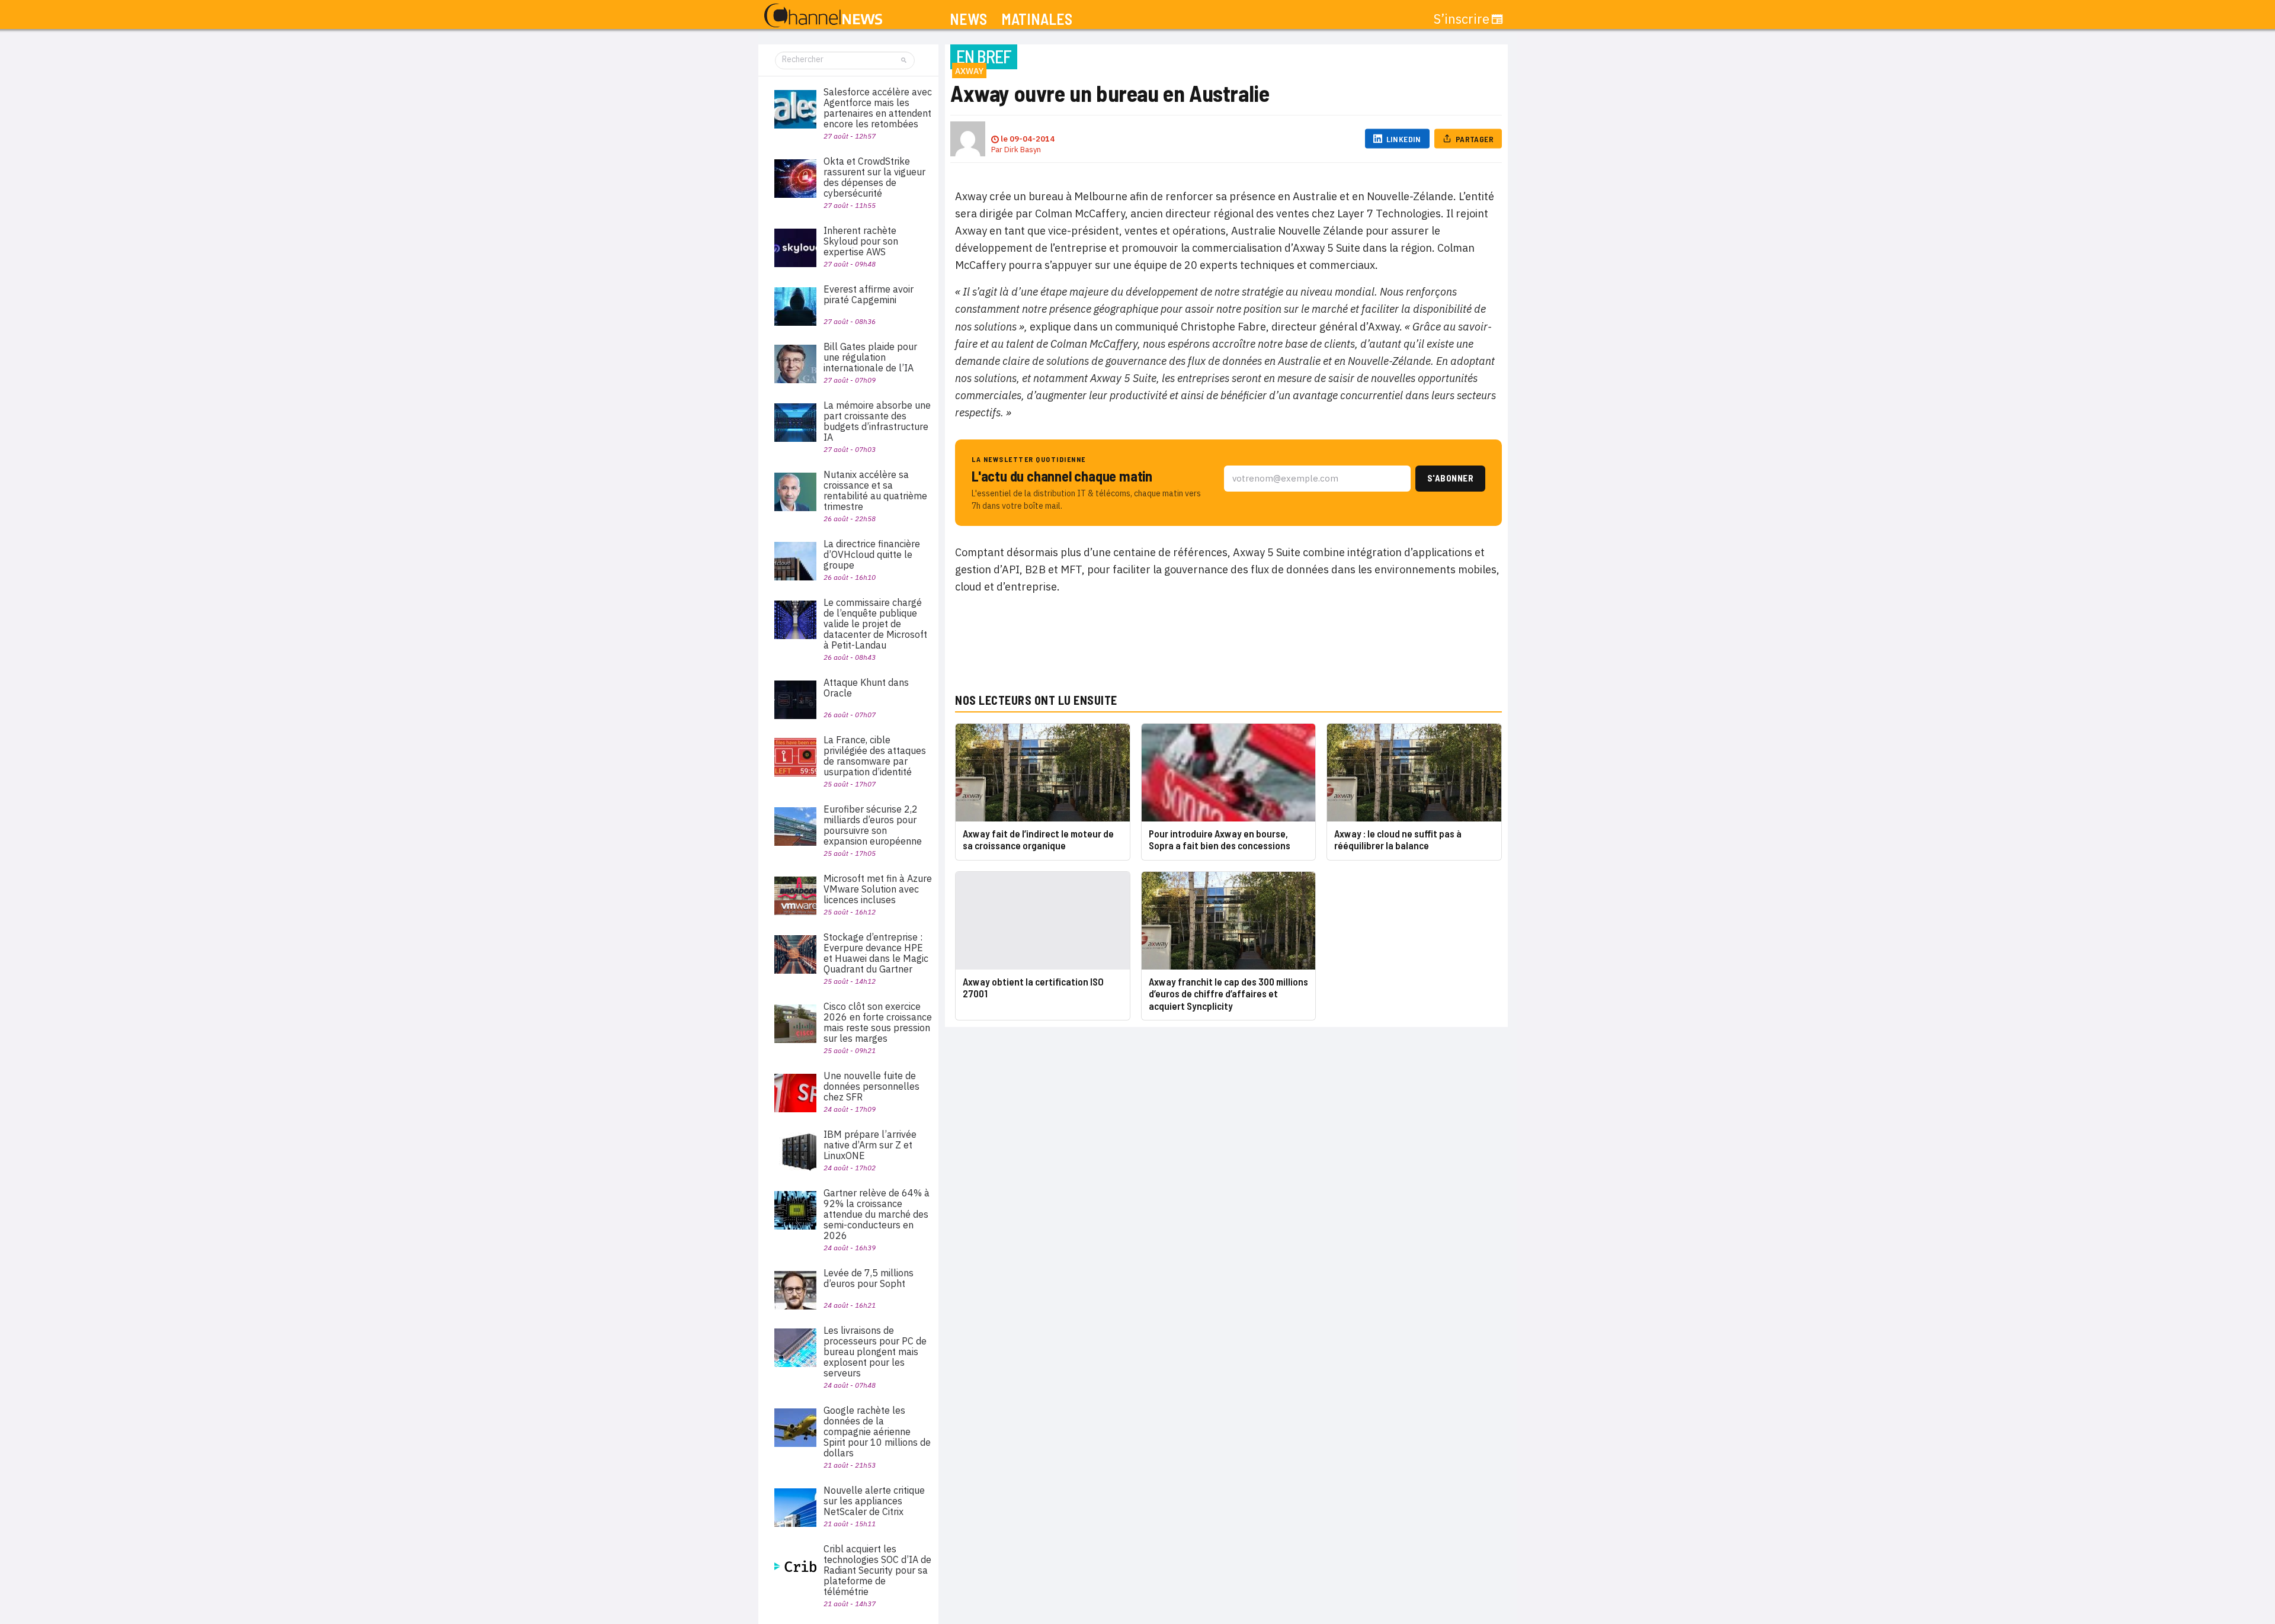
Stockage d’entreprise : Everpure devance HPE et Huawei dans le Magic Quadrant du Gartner (876, 953)
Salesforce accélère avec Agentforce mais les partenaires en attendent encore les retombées (878, 108)
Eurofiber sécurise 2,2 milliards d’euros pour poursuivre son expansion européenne (873, 825)
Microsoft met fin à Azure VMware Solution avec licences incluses (878, 889)
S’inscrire (1462, 19)
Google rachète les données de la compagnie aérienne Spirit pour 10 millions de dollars (877, 1432)
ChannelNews (823, 16)
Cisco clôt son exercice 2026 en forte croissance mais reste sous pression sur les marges (878, 1022)
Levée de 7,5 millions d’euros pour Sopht (869, 1278)
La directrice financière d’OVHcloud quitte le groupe (872, 554)
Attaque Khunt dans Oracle (866, 688)
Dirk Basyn (1023, 150)
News (968, 19)
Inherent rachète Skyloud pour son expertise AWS (861, 241)
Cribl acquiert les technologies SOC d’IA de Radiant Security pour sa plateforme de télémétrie (877, 1570)
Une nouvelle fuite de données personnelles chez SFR (871, 1086)
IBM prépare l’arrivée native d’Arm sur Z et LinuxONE (870, 1145)
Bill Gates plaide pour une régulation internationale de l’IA (870, 357)
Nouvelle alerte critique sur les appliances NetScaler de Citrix (874, 1501)
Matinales (1037, 19)
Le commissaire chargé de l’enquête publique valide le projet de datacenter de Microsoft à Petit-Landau (875, 624)
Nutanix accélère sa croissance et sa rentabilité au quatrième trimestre (875, 490)
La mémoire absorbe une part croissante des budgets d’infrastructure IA (877, 421)
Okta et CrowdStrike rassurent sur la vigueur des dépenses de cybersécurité (874, 177)
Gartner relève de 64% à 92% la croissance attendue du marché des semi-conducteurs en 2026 (877, 1214)
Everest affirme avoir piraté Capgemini (869, 294)
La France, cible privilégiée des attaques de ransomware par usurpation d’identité (875, 756)
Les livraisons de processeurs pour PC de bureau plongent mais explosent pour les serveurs (875, 1352)
